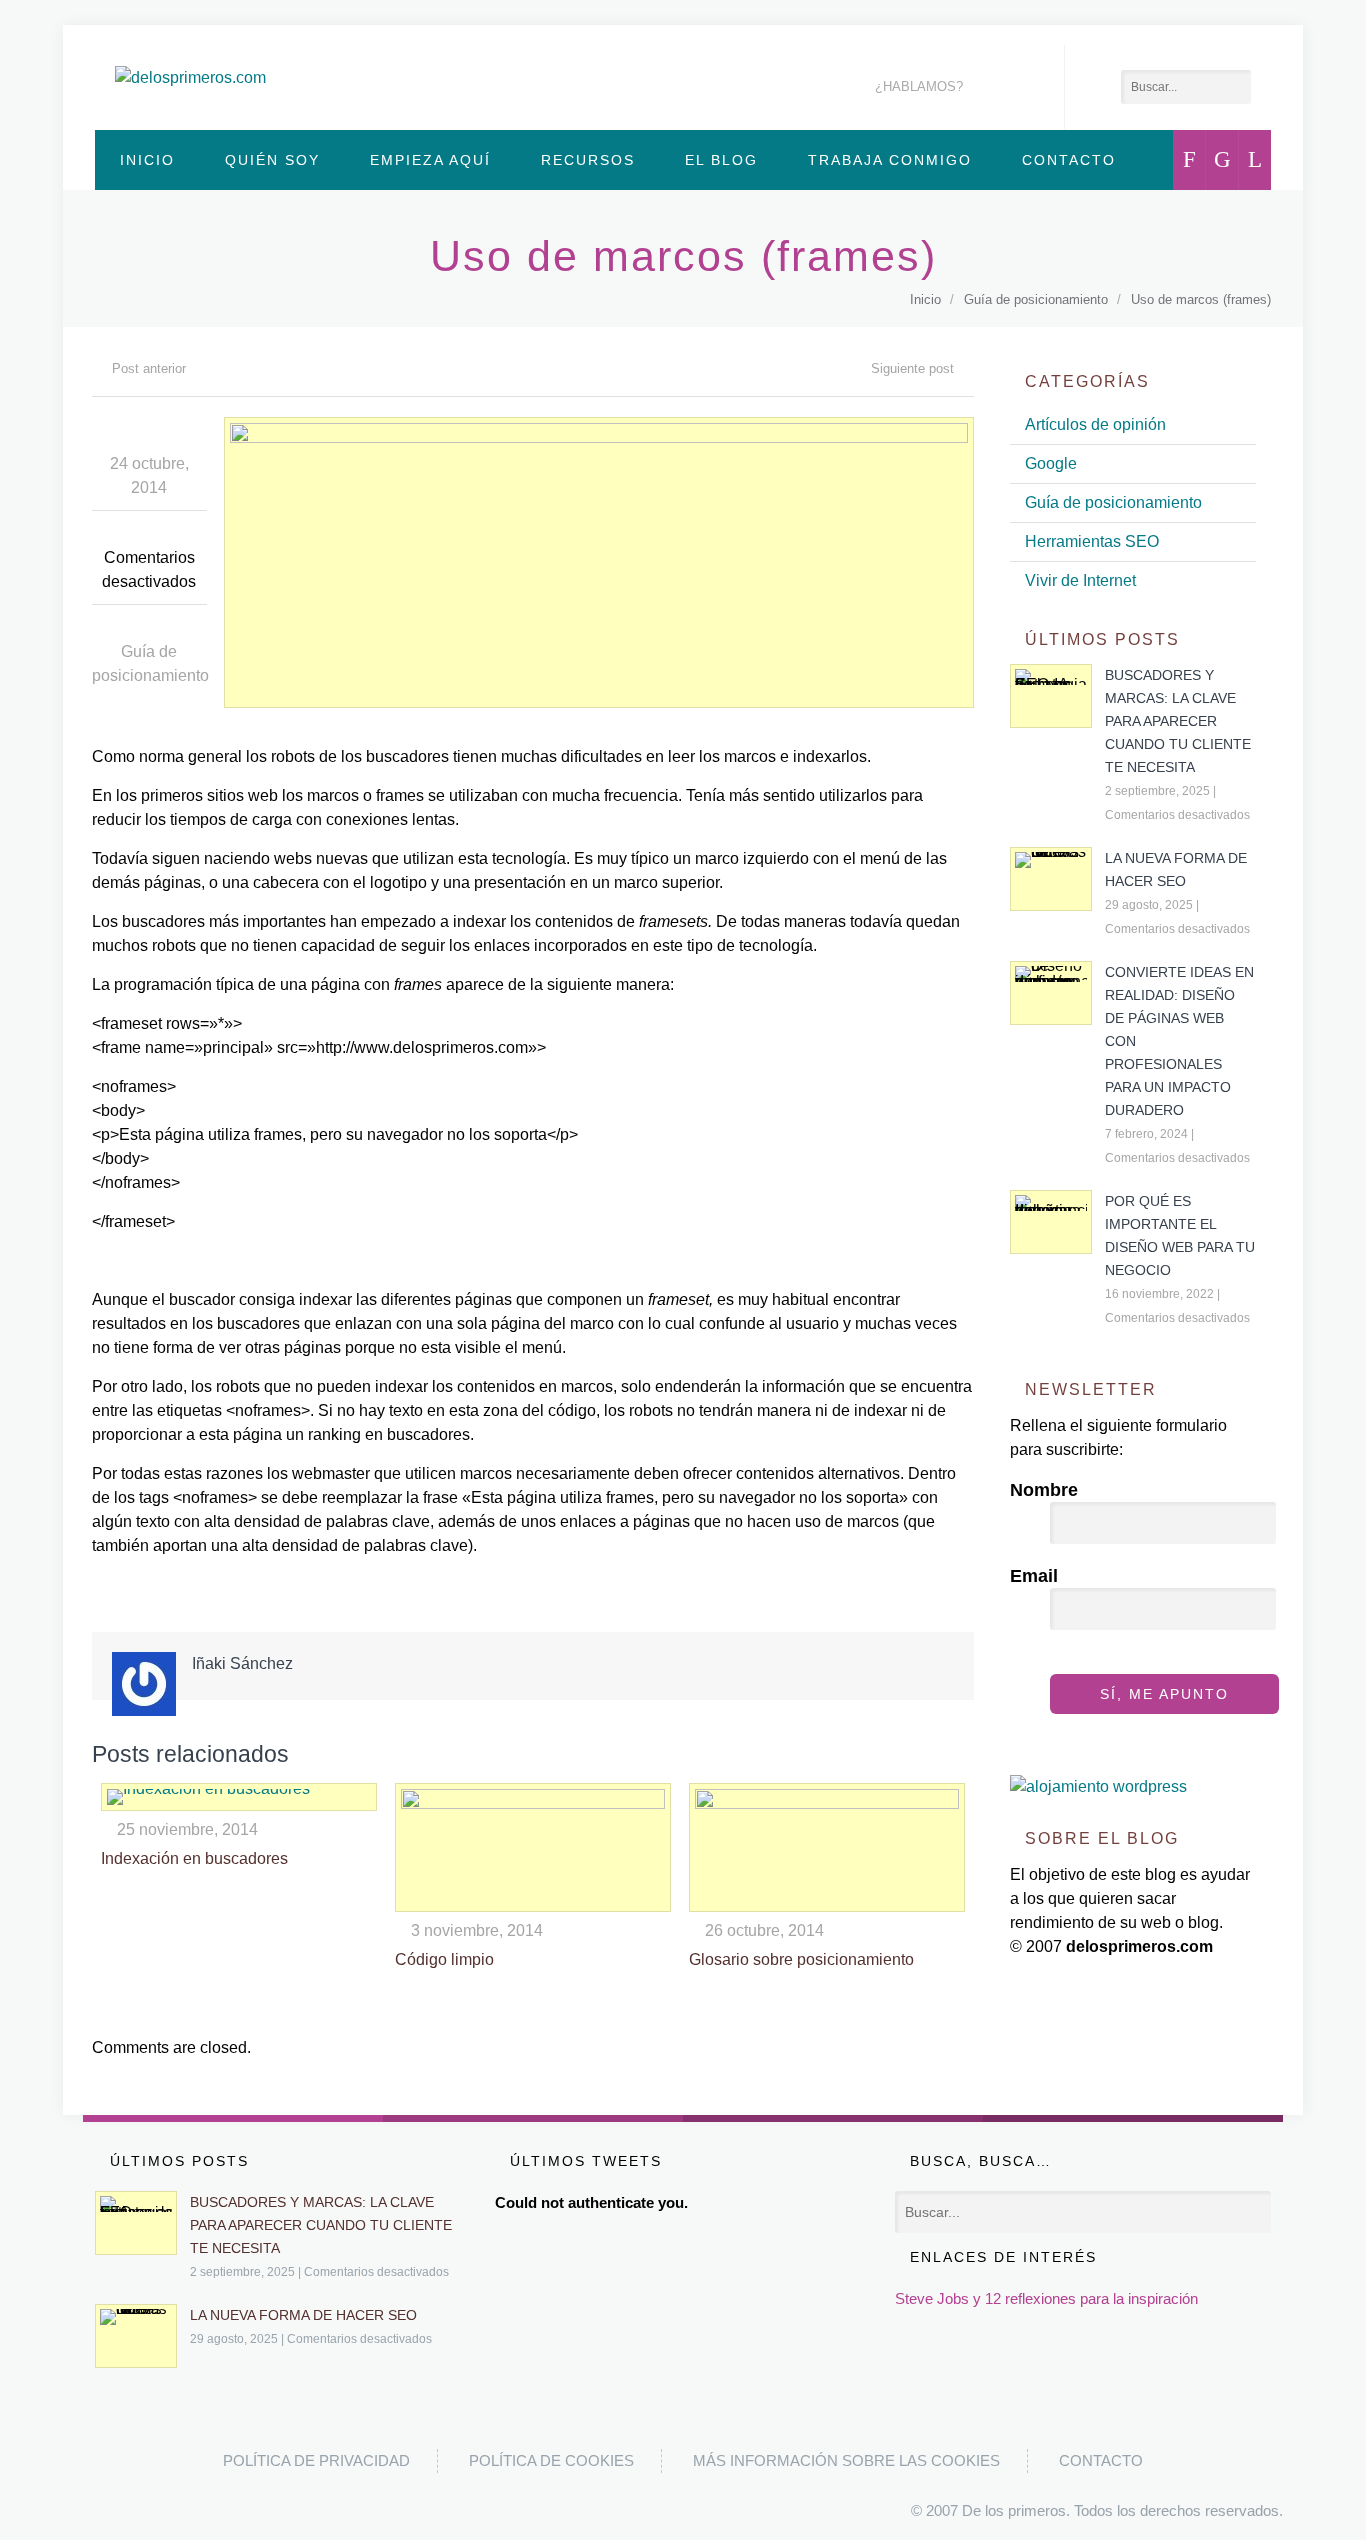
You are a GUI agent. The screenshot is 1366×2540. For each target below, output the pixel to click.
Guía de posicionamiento (1036, 299)
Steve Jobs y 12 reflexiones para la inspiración (1046, 2298)
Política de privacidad (316, 2460)
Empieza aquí (430, 160)
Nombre (1044, 1490)
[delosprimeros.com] (190, 77)
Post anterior (149, 368)
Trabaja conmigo (890, 160)
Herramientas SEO (1092, 541)
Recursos (588, 160)
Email (1034, 1576)
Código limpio (444, 1959)
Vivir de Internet (1080, 580)
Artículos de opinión (1095, 424)
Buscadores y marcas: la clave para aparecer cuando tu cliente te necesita (1178, 721)
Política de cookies (551, 2460)
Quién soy (272, 160)
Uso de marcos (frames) (1201, 299)
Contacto (1069, 160)
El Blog (721, 160)
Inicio (147, 160)
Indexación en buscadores (194, 1858)
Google (1051, 463)
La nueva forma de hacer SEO (303, 2315)
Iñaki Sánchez (242, 1663)
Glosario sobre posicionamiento (801, 1959)
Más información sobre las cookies (846, 2460)
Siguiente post (912, 368)
